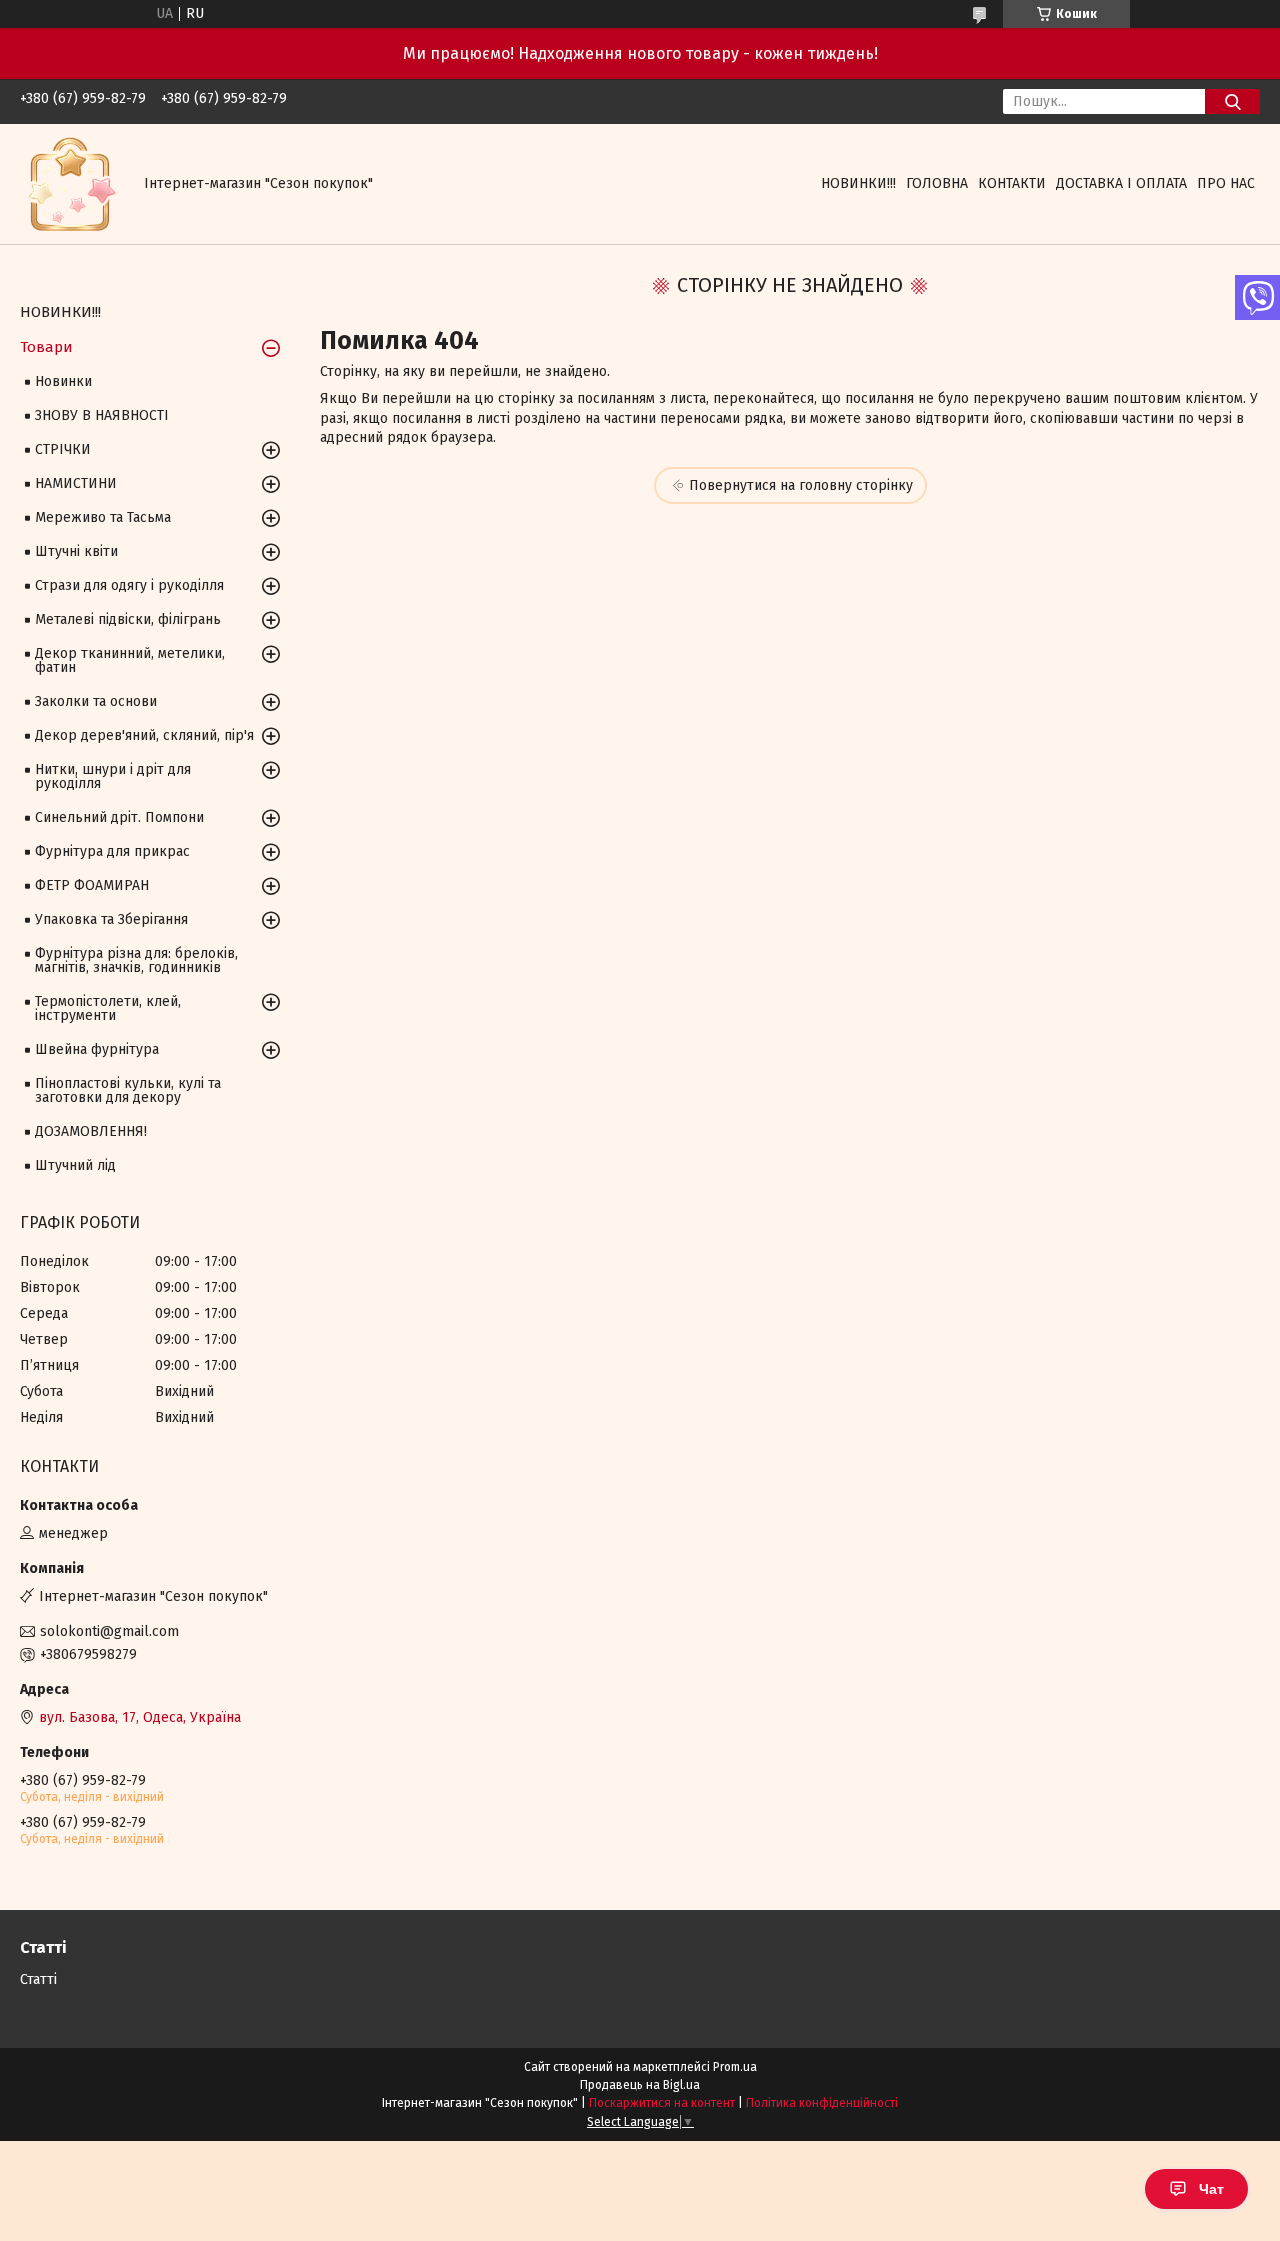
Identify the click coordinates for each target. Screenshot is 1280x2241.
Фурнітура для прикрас (112, 851)
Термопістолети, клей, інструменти (108, 1008)
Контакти (1012, 183)
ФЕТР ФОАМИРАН (92, 885)
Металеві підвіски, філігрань (128, 619)
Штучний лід (75, 1165)
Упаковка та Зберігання (111, 919)
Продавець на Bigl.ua (640, 2085)
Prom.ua (735, 2067)
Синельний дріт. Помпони (119, 817)
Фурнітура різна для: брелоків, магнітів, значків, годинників (136, 960)
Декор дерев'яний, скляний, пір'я (144, 735)
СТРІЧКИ (63, 449)
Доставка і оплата (1121, 183)
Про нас (1226, 183)
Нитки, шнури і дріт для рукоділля (113, 776)
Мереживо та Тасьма (103, 517)
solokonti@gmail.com (109, 1631)
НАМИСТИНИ (76, 483)
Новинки (63, 381)
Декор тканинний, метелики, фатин (130, 660)
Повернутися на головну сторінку (801, 485)
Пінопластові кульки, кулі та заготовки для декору (128, 1090)
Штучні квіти (76, 551)
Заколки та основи (96, 701)
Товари (46, 347)
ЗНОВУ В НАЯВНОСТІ (102, 415)
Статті (38, 1979)
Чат (1211, 2189)
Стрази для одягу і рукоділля (129, 585)
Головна (937, 183)
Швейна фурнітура (97, 1049)
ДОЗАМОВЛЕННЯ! (91, 1131)
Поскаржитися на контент (662, 2103)
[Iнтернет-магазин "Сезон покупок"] (70, 183)
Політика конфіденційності (822, 2103)
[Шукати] (1232, 101)
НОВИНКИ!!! (858, 183)
